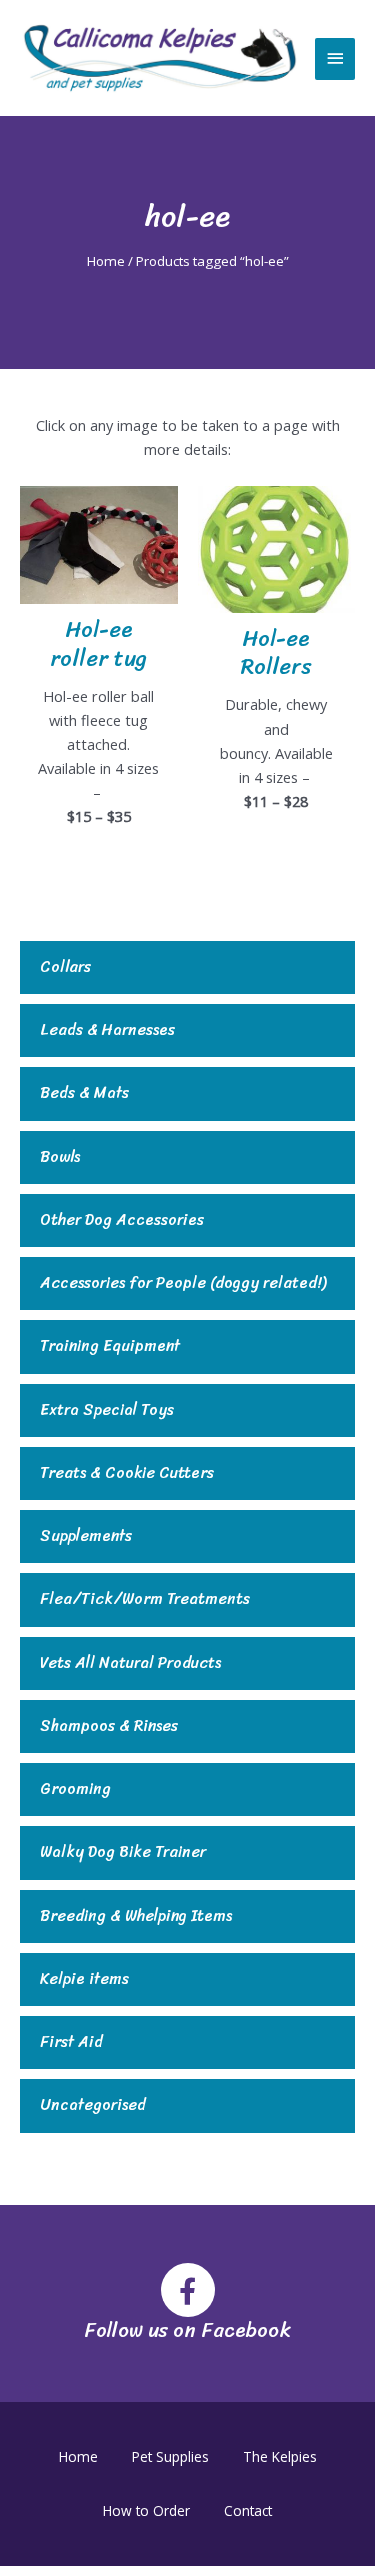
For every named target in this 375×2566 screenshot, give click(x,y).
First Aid (71, 2042)
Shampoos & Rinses (109, 1726)
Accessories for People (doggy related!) (183, 1283)
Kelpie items (84, 1979)
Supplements (86, 1536)
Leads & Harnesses (107, 1030)
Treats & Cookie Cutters (127, 1473)
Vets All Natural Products (130, 1663)
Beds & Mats (84, 1093)
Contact (248, 2510)
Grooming (75, 1789)
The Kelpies (280, 2456)
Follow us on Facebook (187, 2330)
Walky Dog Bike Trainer (123, 1852)
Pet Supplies (170, 2456)
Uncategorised (93, 2105)
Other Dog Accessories (122, 1220)
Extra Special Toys (107, 1410)
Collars (65, 967)
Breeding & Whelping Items (136, 1916)
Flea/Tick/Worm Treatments (145, 1599)
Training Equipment (110, 1346)
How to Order (146, 2510)
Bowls (60, 1157)
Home (106, 261)
